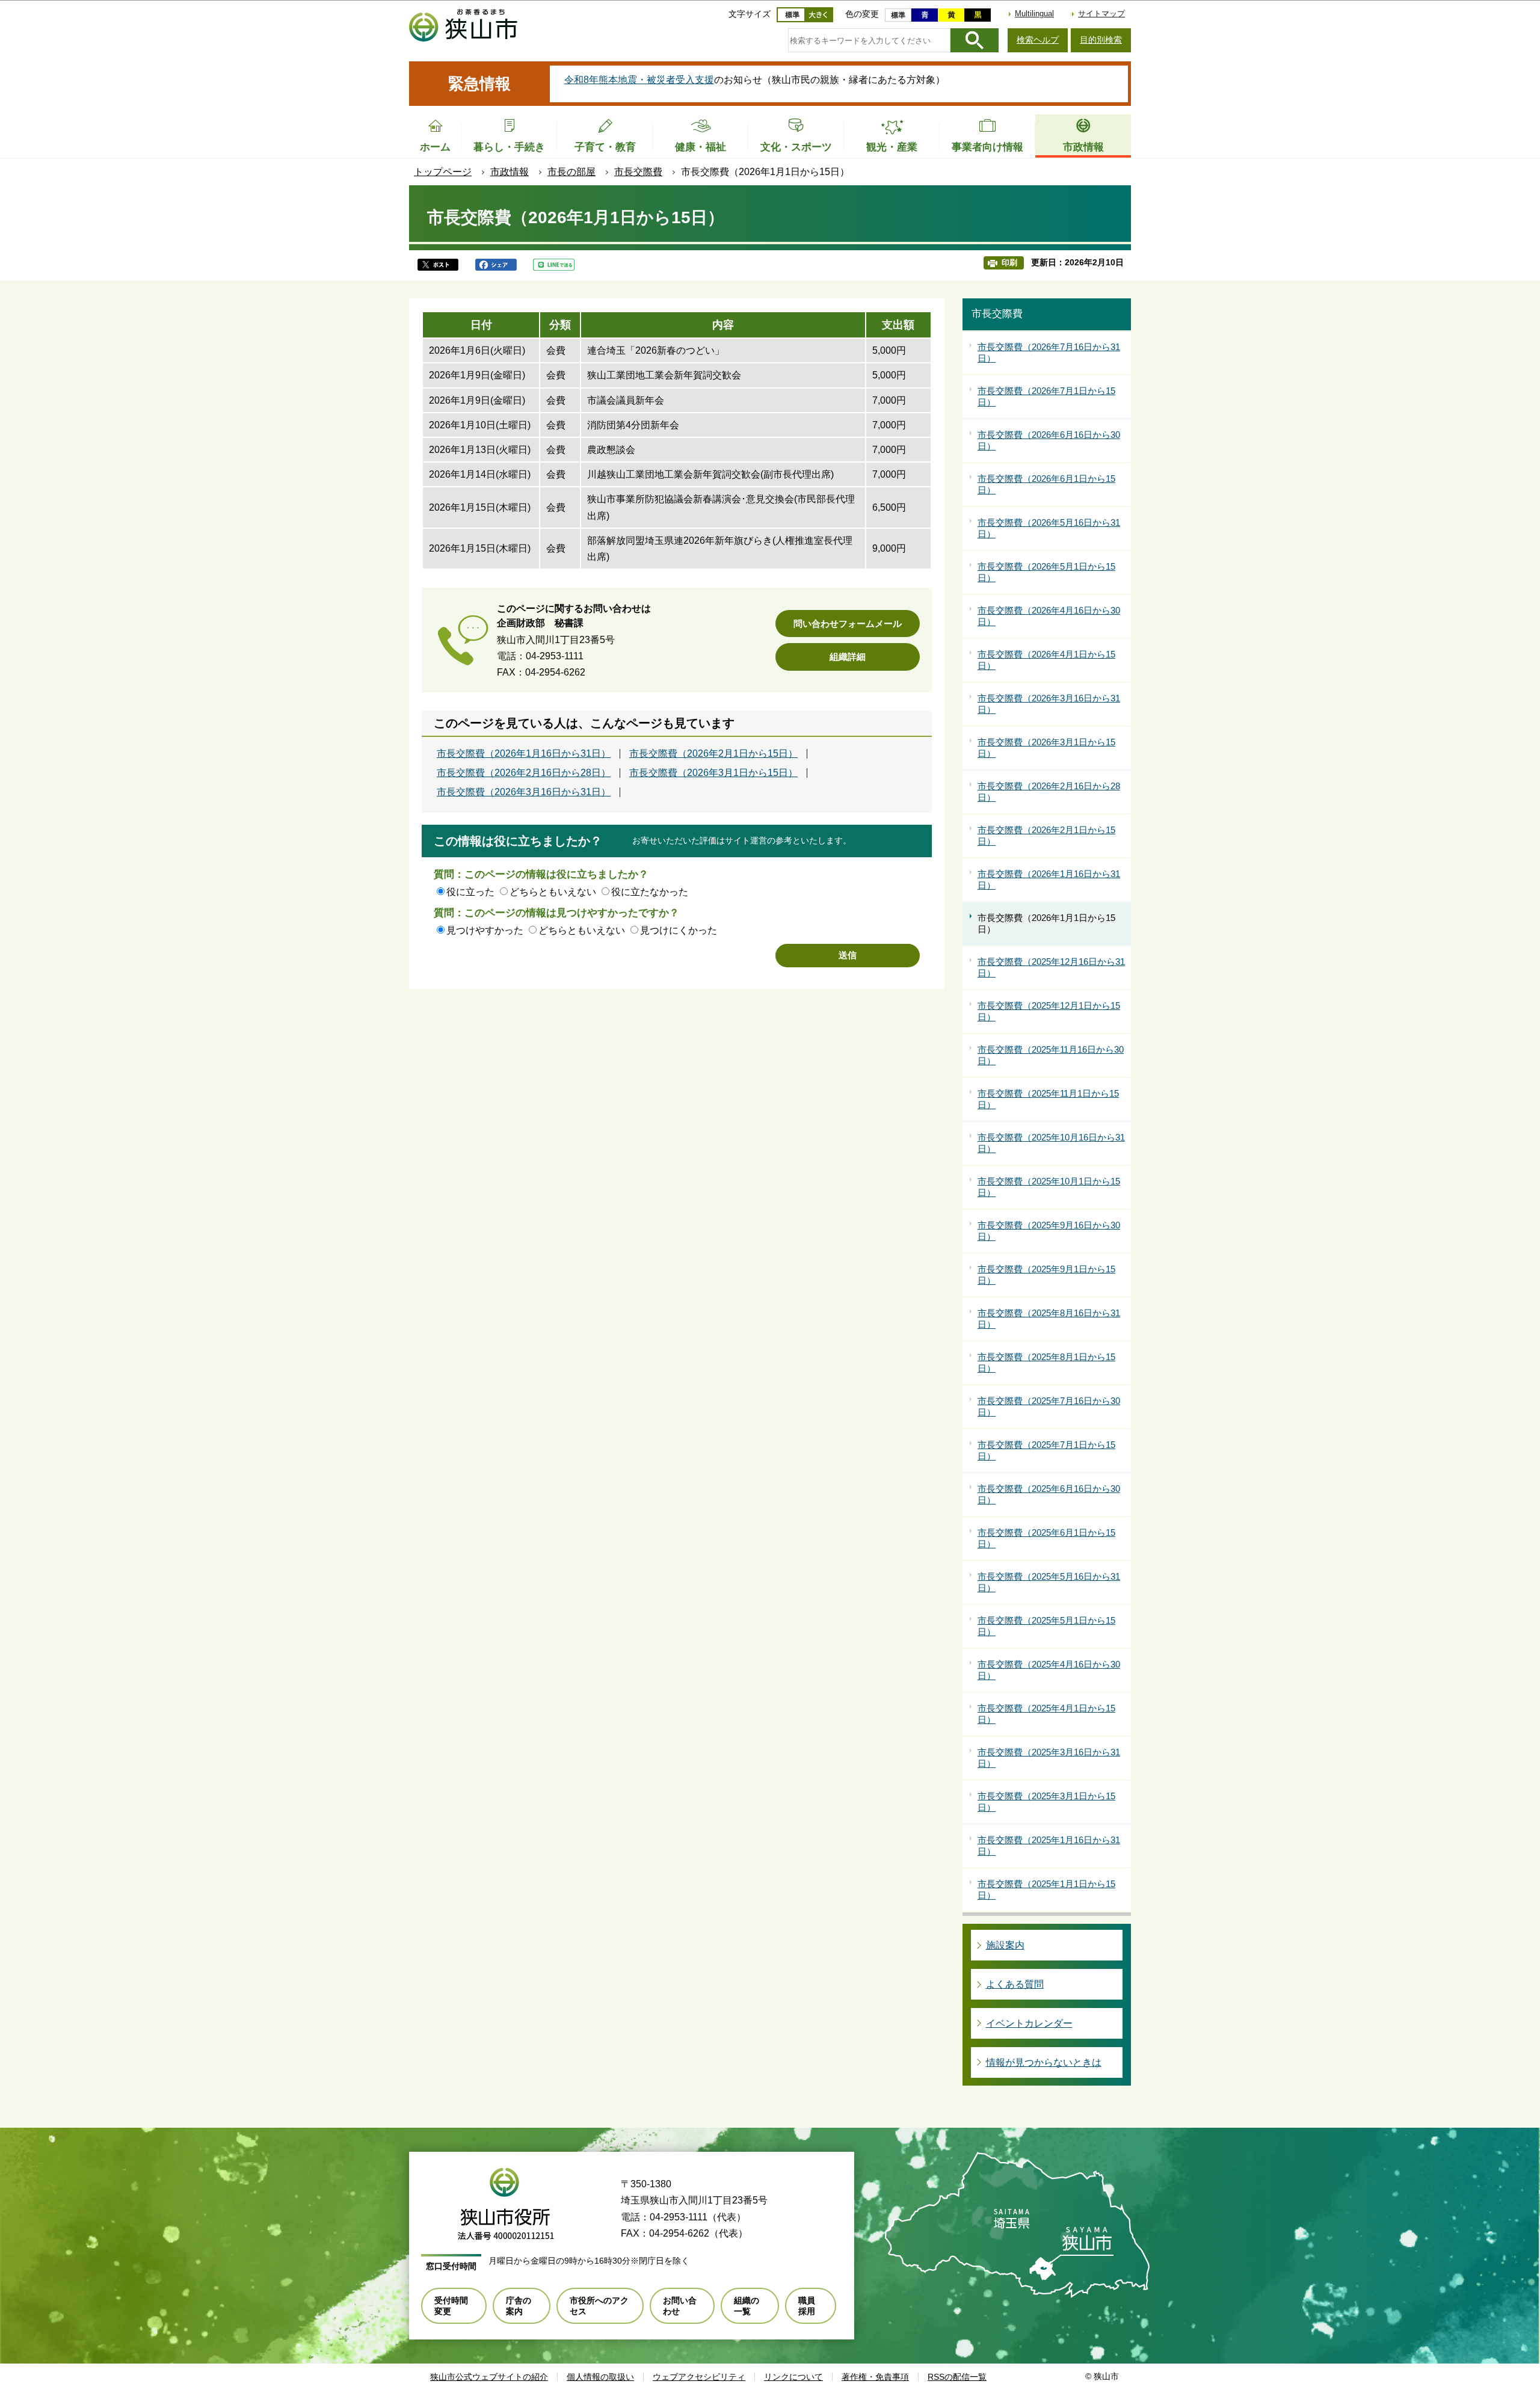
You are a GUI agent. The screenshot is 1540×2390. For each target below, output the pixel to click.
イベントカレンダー (1029, 2023)
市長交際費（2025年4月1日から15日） (1046, 1714)
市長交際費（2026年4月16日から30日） (1049, 616)
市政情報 (510, 172)
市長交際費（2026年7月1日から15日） (1046, 397)
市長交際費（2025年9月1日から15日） (1046, 1275)
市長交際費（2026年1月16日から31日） (524, 754)
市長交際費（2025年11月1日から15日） (1048, 1099)
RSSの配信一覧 (957, 2377)
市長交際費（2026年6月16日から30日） (1049, 441)
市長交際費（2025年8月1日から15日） (1046, 1363)
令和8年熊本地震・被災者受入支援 (639, 80)
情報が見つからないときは (1044, 2062)
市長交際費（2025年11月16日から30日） (1051, 1055)
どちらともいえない (553, 892)
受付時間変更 (451, 2306)
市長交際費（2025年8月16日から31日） (1049, 1319)
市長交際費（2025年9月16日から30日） (1049, 1231)
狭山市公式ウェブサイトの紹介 (489, 2377)
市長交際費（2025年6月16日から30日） (1049, 1495)
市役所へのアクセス (599, 2306)
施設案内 (1005, 1945)
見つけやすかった (485, 930)
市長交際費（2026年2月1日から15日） (713, 754)
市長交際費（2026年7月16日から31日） (1049, 353)
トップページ (443, 172)
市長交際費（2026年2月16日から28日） (524, 773)
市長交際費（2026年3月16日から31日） (524, 792)
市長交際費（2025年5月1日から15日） (1046, 1626)
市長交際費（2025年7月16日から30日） (1049, 1407)
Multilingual (1034, 14)
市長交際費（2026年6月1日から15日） (1046, 485)
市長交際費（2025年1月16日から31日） (1049, 1846)
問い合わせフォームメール (848, 624)
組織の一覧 (747, 2306)
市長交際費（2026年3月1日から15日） (713, 773)
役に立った (470, 892)
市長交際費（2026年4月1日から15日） (1046, 660)
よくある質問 (1015, 1984)
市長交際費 (638, 172)
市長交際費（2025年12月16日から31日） (1051, 968)
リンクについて (793, 2377)
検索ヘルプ (1038, 40)
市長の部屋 (571, 172)
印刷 (1009, 263)
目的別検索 (1101, 40)
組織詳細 (848, 657)
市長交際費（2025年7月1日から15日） (1046, 1451)
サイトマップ (1101, 14)
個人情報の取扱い (600, 2377)
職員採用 (807, 2306)
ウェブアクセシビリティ (699, 2377)
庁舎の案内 (519, 2306)
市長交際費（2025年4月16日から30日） (1049, 1670)
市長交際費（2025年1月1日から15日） (1046, 1890)
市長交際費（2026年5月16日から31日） (1049, 528)
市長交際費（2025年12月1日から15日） (1049, 1012)
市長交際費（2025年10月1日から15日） (1049, 1187)
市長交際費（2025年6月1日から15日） (1046, 1538)
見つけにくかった (679, 930)
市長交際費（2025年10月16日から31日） (1051, 1143)
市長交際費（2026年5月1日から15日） (1046, 572)
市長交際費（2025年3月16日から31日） (1049, 1758)
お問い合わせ (680, 2306)
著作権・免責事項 (875, 2377)
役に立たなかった (650, 892)
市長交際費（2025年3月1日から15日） (1046, 1802)
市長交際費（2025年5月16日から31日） (1049, 1582)
